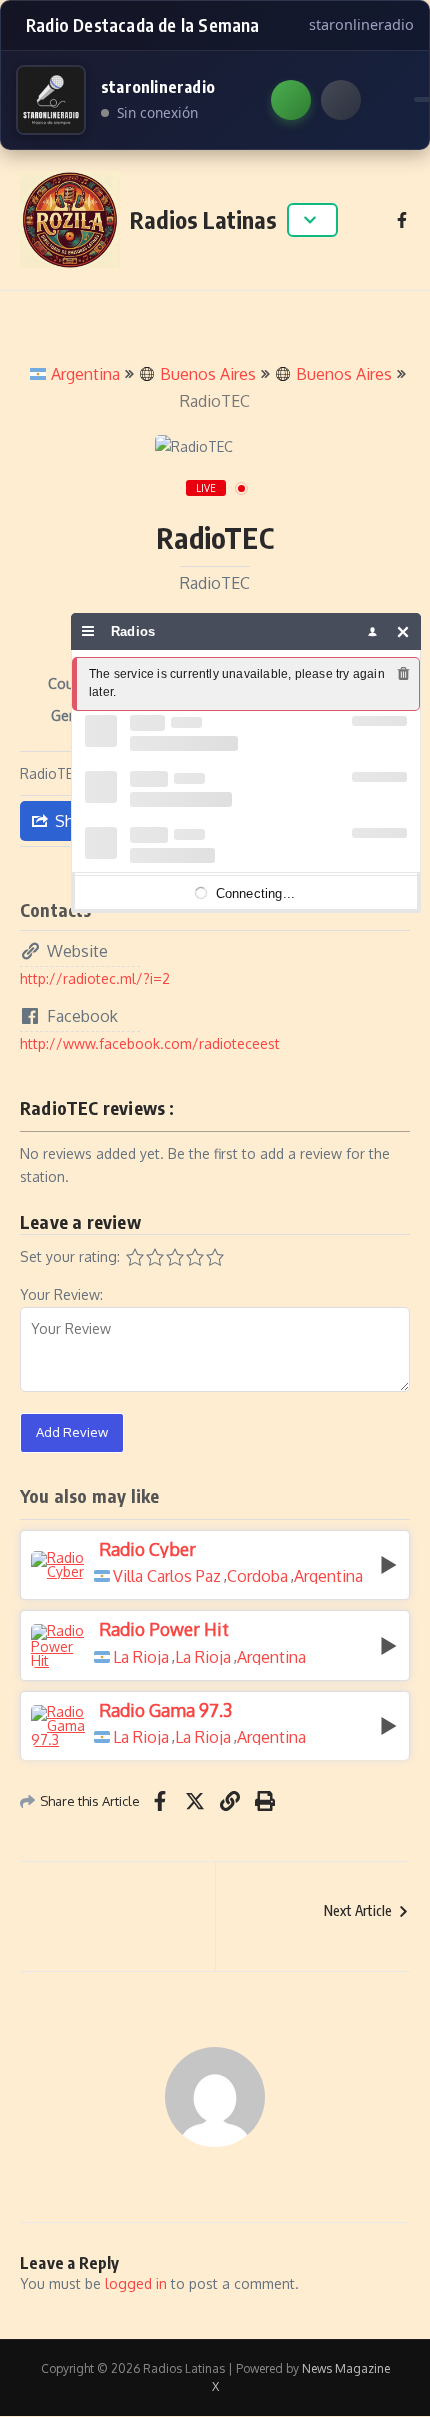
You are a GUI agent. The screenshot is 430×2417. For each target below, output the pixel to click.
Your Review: (61, 1294)
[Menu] (88, 631)
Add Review (72, 1432)
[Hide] (403, 631)
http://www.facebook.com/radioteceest (150, 1043)
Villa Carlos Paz (167, 1576)
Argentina (85, 374)
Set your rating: (70, 1256)
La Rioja (141, 1657)
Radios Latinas (203, 219)
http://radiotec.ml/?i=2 (95, 978)
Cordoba (257, 1576)
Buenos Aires (208, 374)
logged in (136, 2283)
